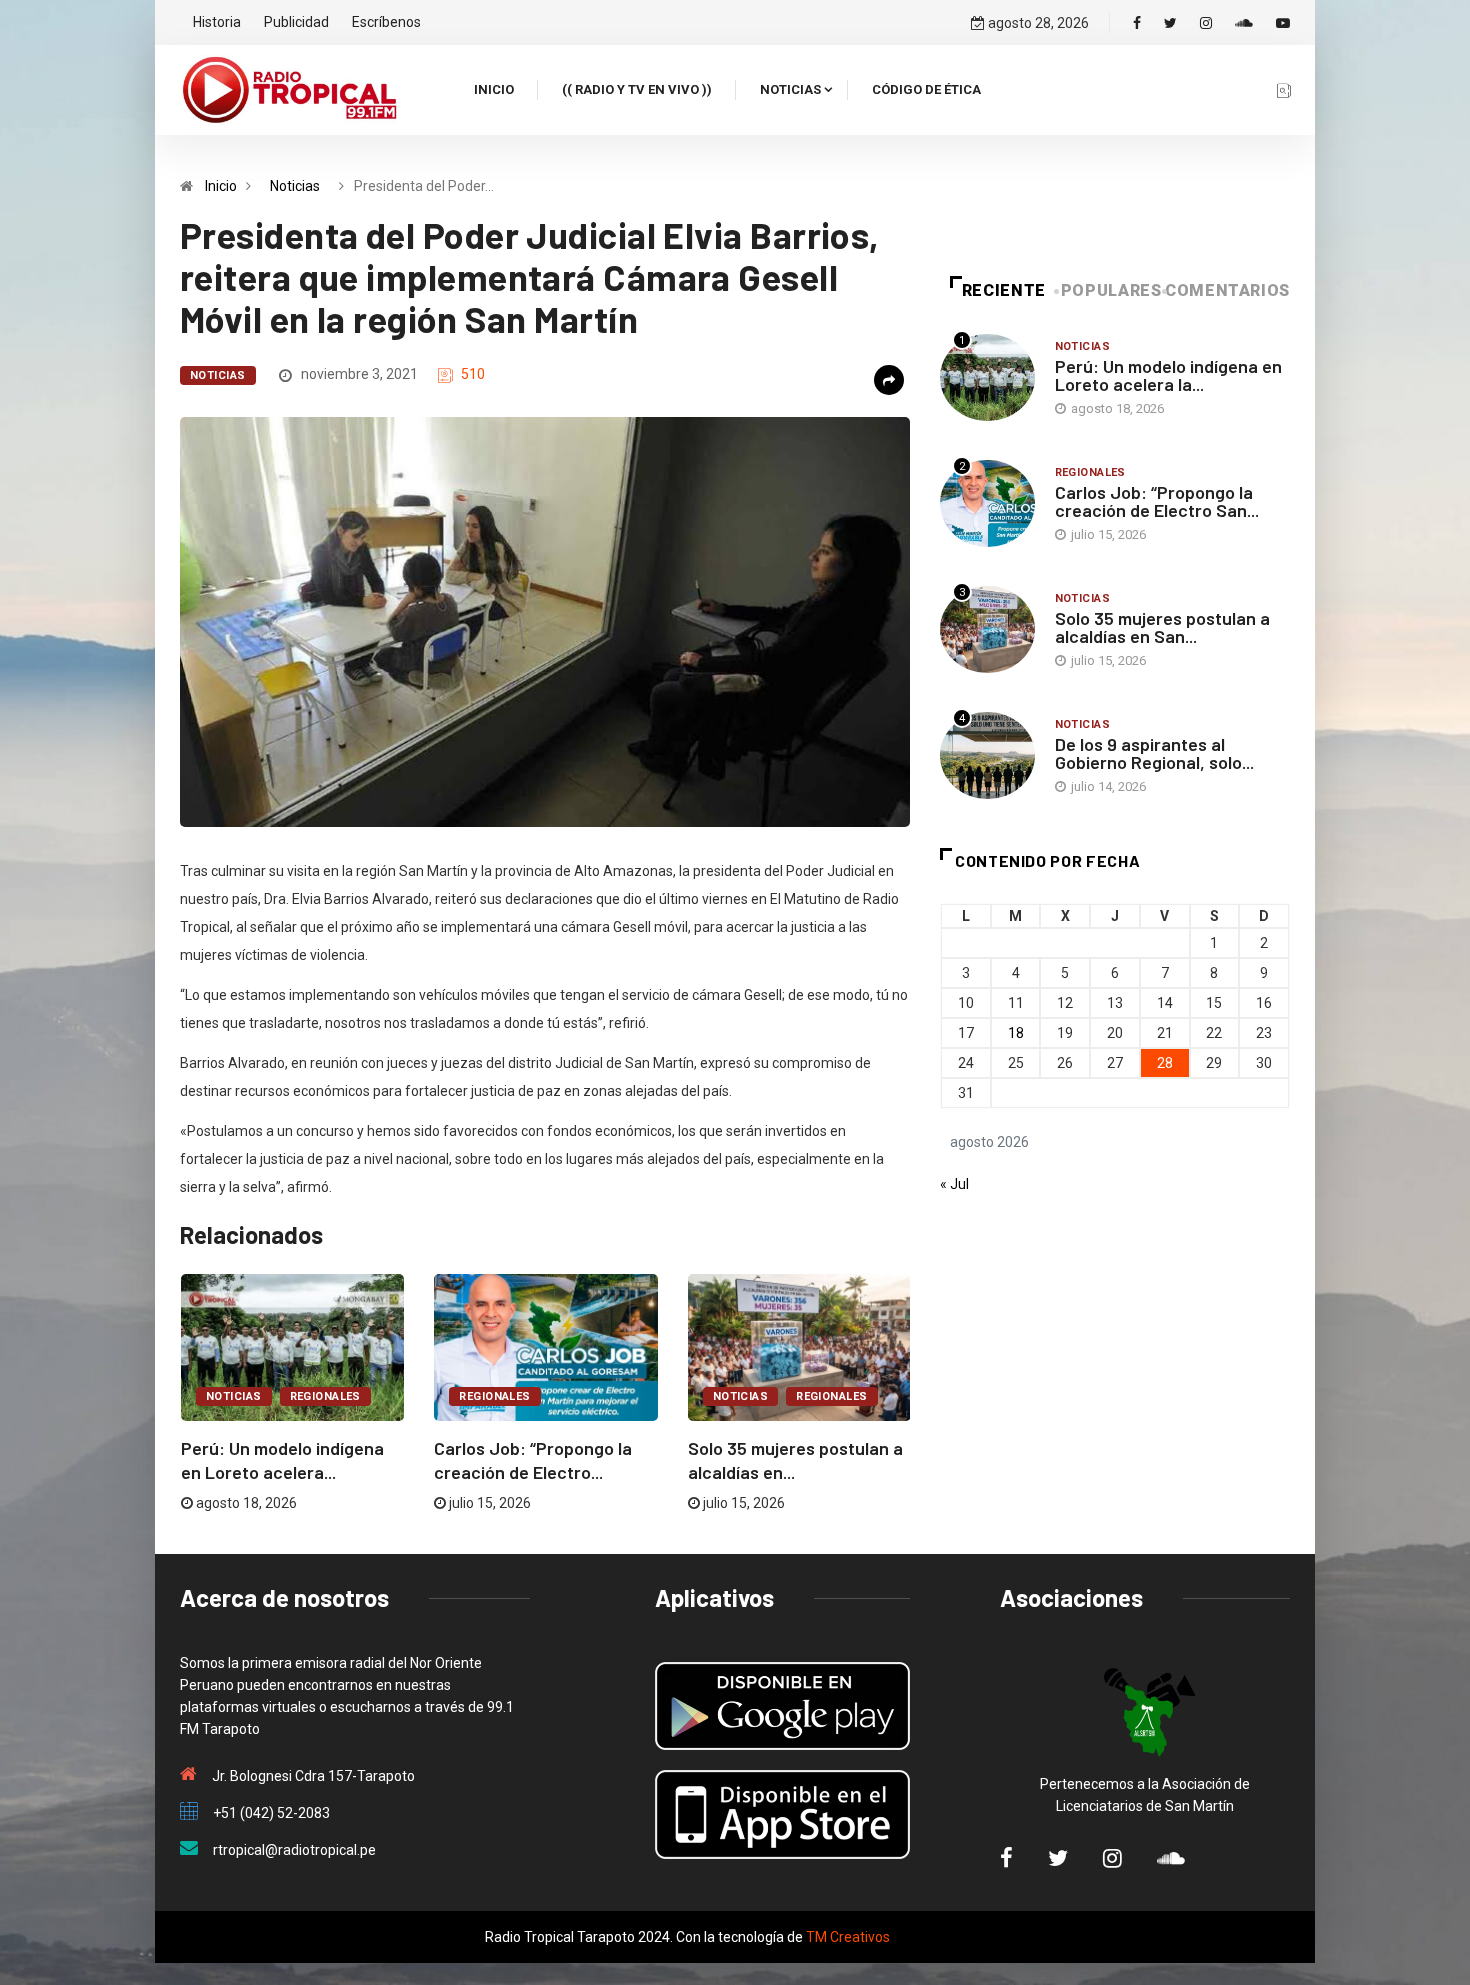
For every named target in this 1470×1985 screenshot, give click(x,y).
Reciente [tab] (1004, 290)
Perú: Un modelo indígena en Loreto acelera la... (1168, 375)
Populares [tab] (1111, 290)
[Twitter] (1170, 23)
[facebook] (1137, 23)
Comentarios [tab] (1227, 290)
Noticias (790, 89)
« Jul (954, 1184)
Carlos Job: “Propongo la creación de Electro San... (1157, 501)
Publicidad (296, 22)
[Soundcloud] (1244, 23)
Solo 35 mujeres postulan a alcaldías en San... (1162, 627)
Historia (217, 22)
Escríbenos (386, 22)
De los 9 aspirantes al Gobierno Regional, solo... (1154, 753)
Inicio (494, 89)
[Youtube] (1283, 23)
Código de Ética (926, 89)
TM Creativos (848, 1937)
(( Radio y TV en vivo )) (637, 89)
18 (1016, 1033)
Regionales (325, 1396)
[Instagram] (1206, 23)
